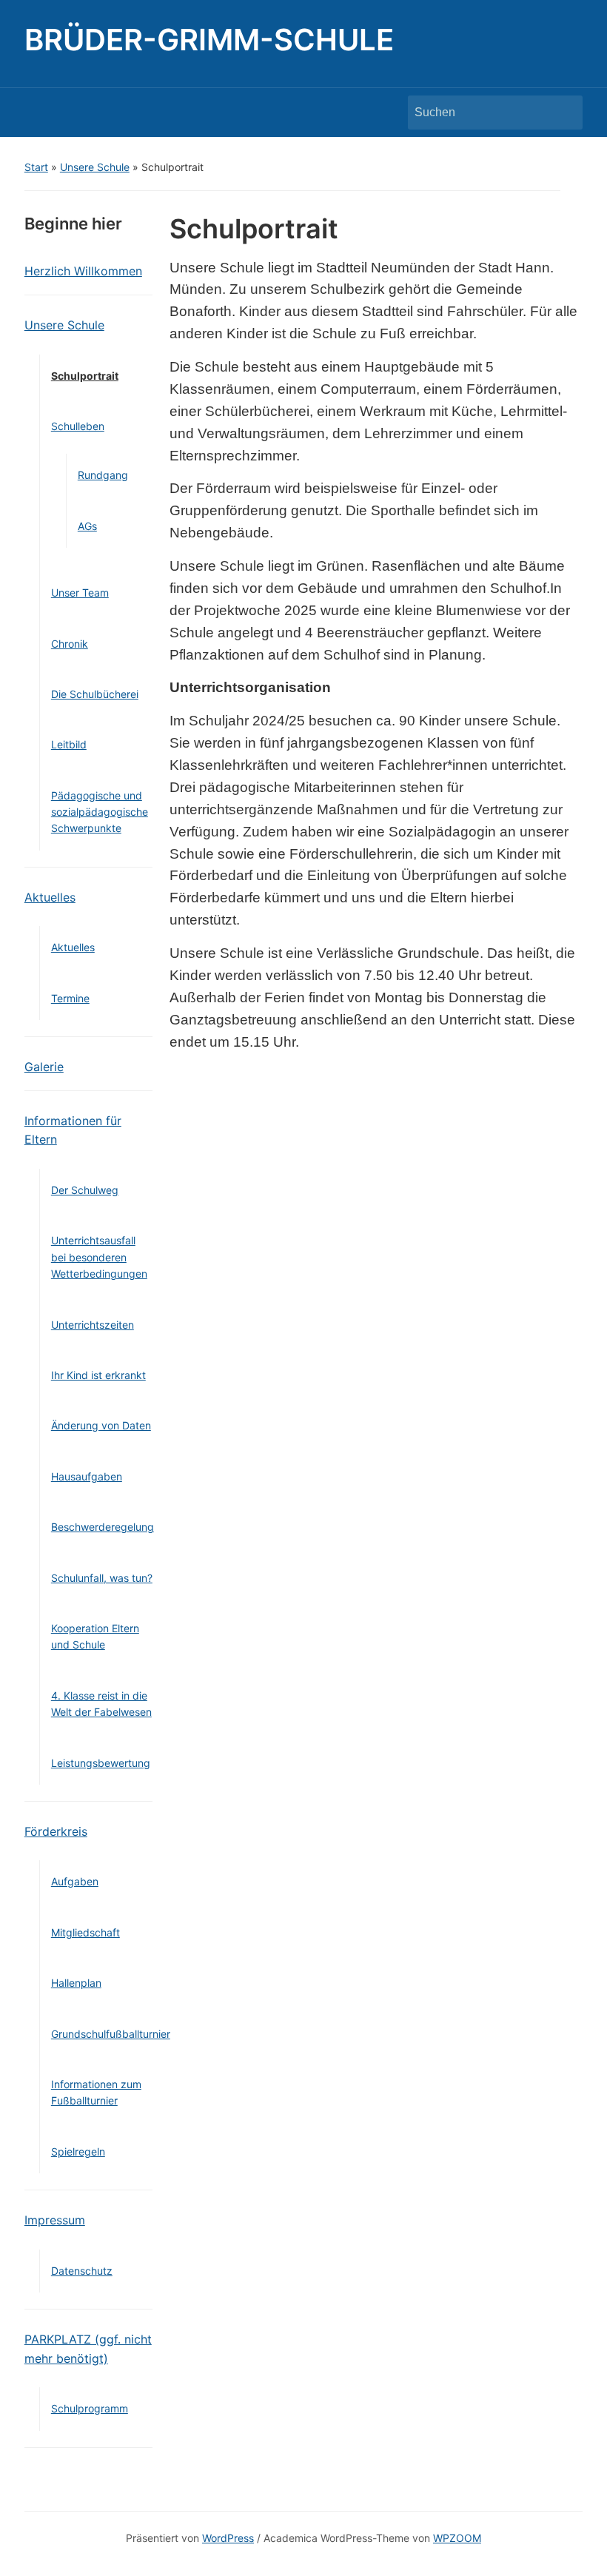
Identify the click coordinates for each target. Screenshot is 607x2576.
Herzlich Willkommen (83, 271)
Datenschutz (82, 2271)
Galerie (44, 1067)
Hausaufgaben (87, 1476)
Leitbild (69, 744)
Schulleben (78, 426)
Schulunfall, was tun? (102, 1578)
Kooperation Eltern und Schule (95, 1636)
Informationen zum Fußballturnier (96, 2092)
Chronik (70, 644)
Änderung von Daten (101, 1425)
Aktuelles (50, 897)
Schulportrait (85, 376)
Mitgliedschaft (85, 1932)
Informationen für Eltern (73, 1130)
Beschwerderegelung (103, 1527)
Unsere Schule (95, 167)
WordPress (228, 2538)
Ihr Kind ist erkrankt (98, 1375)
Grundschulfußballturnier (111, 2034)
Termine (70, 998)
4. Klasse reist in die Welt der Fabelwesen (101, 1704)
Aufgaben (75, 1881)
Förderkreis (56, 1831)
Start (36, 167)
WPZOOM (457, 2538)
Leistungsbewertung (101, 1763)
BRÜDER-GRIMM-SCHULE (209, 40)
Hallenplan (76, 1983)
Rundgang (103, 475)
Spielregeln (78, 2151)
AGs (87, 526)
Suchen (564, 113)
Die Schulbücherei (95, 694)
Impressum (55, 2220)
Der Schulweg (85, 1190)
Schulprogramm (90, 2408)
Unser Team (80, 593)
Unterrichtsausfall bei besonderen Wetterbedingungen (99, 1257)
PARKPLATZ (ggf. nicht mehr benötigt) (88, 2349)
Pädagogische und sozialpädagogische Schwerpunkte (100, 812)
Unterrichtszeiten (93, 1325)
